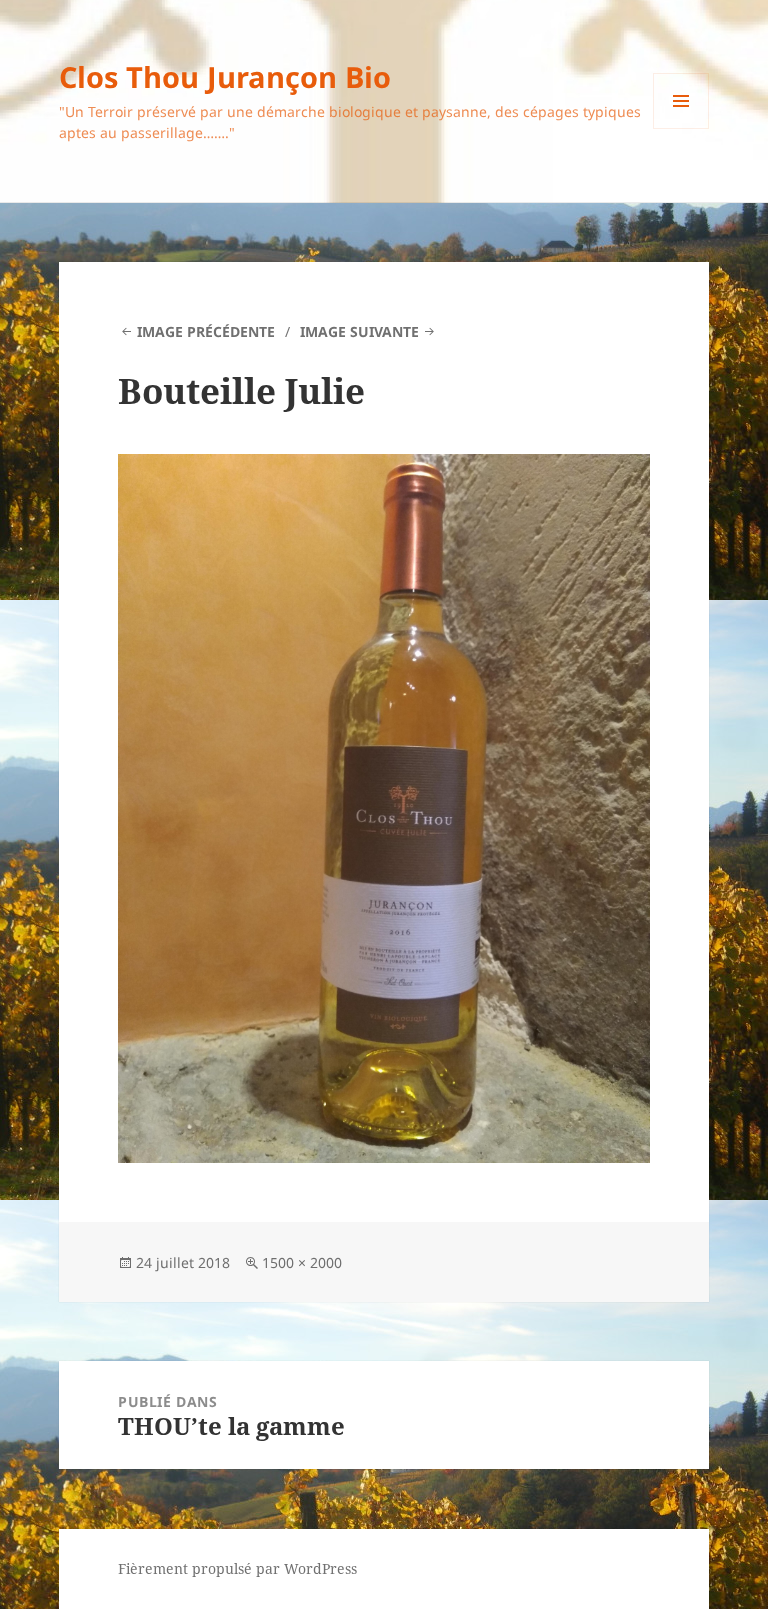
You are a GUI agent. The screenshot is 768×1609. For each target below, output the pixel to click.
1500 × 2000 (302, 1262)
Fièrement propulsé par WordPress (237, 1568)
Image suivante (359, 331)
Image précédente (206, 331)
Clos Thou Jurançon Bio (225, 76)
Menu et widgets (681, 128)
